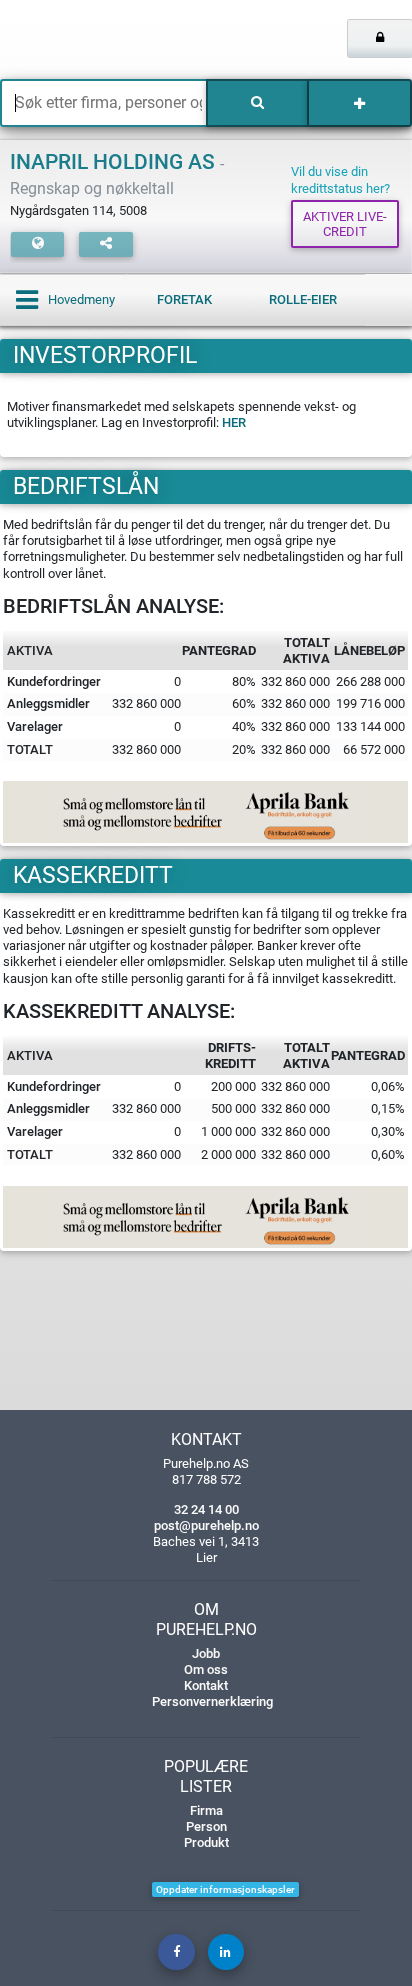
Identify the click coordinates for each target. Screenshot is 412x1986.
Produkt (206, 1842)
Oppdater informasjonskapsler (225, 1889)
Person (206, 1826)
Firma (206, 1810)
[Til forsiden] (85, 40)
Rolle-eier (303, 299)
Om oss (206, 1669)
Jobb (206, 1653)
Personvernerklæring (212, 1701)
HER (234, 422)
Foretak (184, 299)
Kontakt (206, 1685)
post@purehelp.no (206, 1525)
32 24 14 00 (206, 1509)
